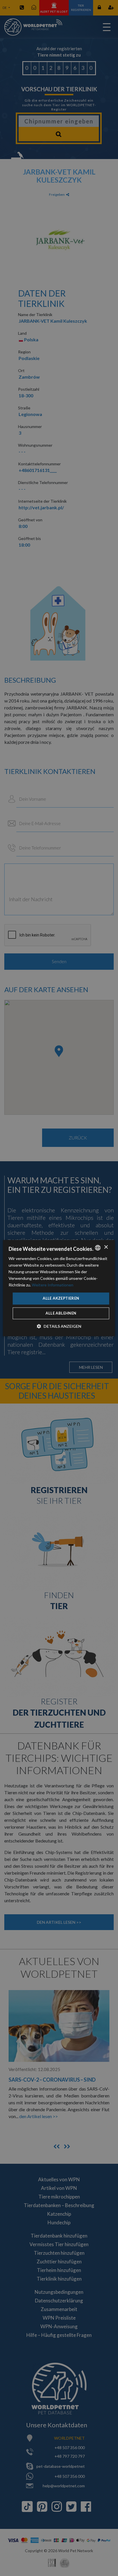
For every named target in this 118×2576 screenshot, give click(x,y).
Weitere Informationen (53, 1285)
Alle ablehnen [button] (61, 1313)
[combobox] (98, 1248)
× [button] (106, 1247)
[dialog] (59, 1288)
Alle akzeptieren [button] (61, 1298)
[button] (59, 1326)
